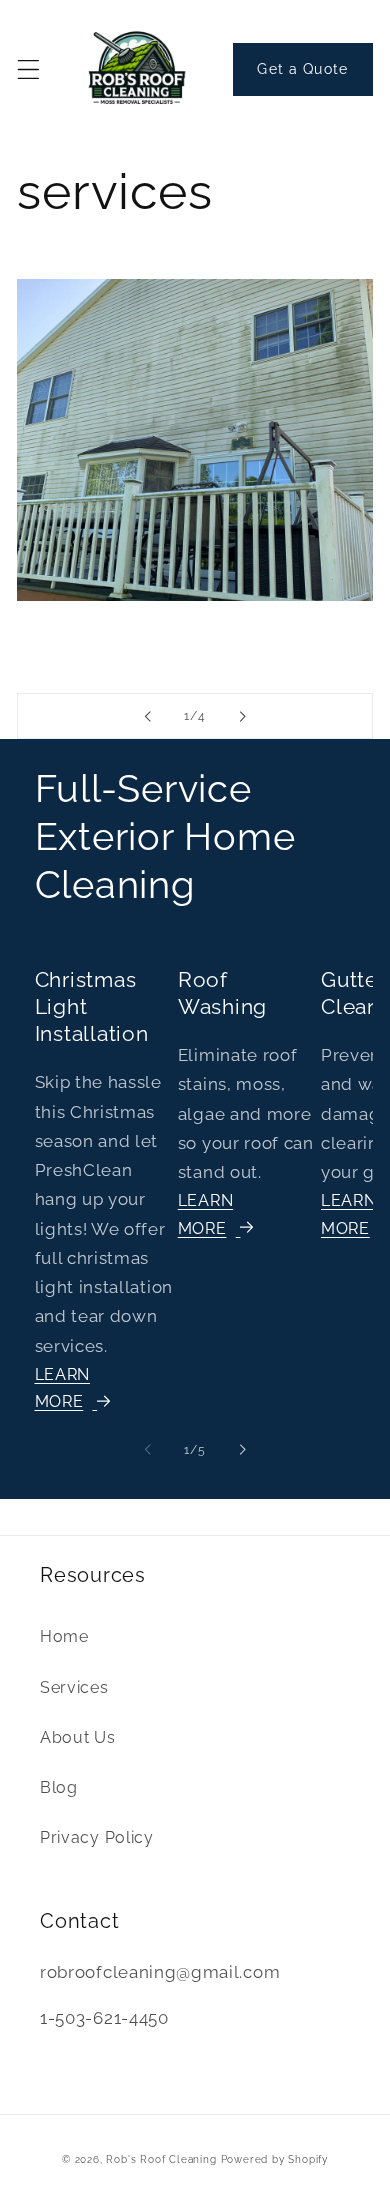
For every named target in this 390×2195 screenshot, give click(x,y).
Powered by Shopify (275, 2159)
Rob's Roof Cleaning (161, 2159)
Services (74, 1687)
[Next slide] (242, 716)
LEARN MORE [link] (205, 1214)
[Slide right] (242, 1450)
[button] (28, 69)
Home (64, 1636)
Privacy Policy (97, 1837)
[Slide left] (148, 1450)
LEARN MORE (62, 1388)
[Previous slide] (148, 716)
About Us (78, 1737)
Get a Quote (302, 69)
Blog (59, 1787)
